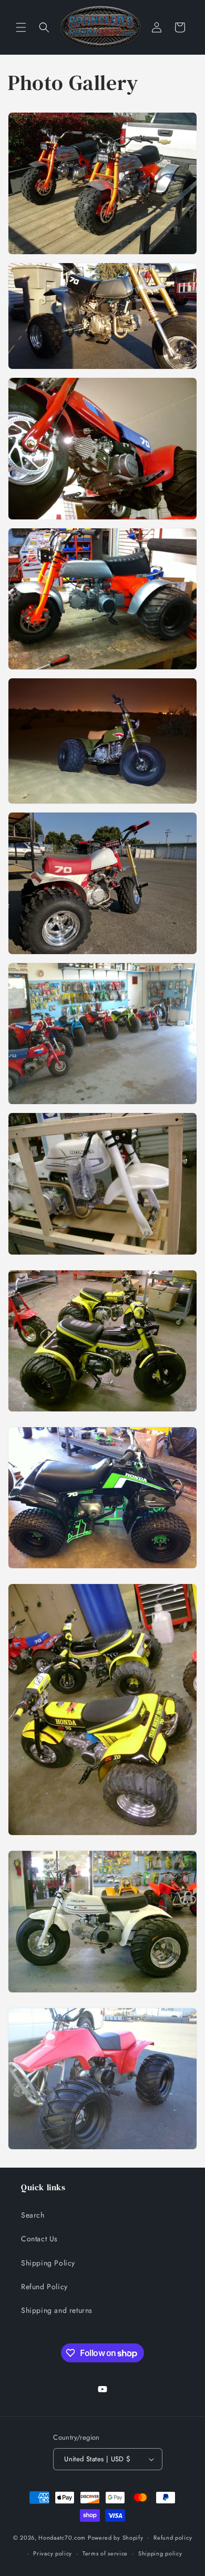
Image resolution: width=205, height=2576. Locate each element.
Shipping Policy (48, 2263)
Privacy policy (53, 2553)
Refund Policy (44, 2287)
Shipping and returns (57, 2310)
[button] (21, 27)
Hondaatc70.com (62, 2537)
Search (33, 2215)
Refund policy (173, 2538)
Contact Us (39, 2239)
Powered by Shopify (116, 2537)
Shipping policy (160, 2553)
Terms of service (105, 2553)
